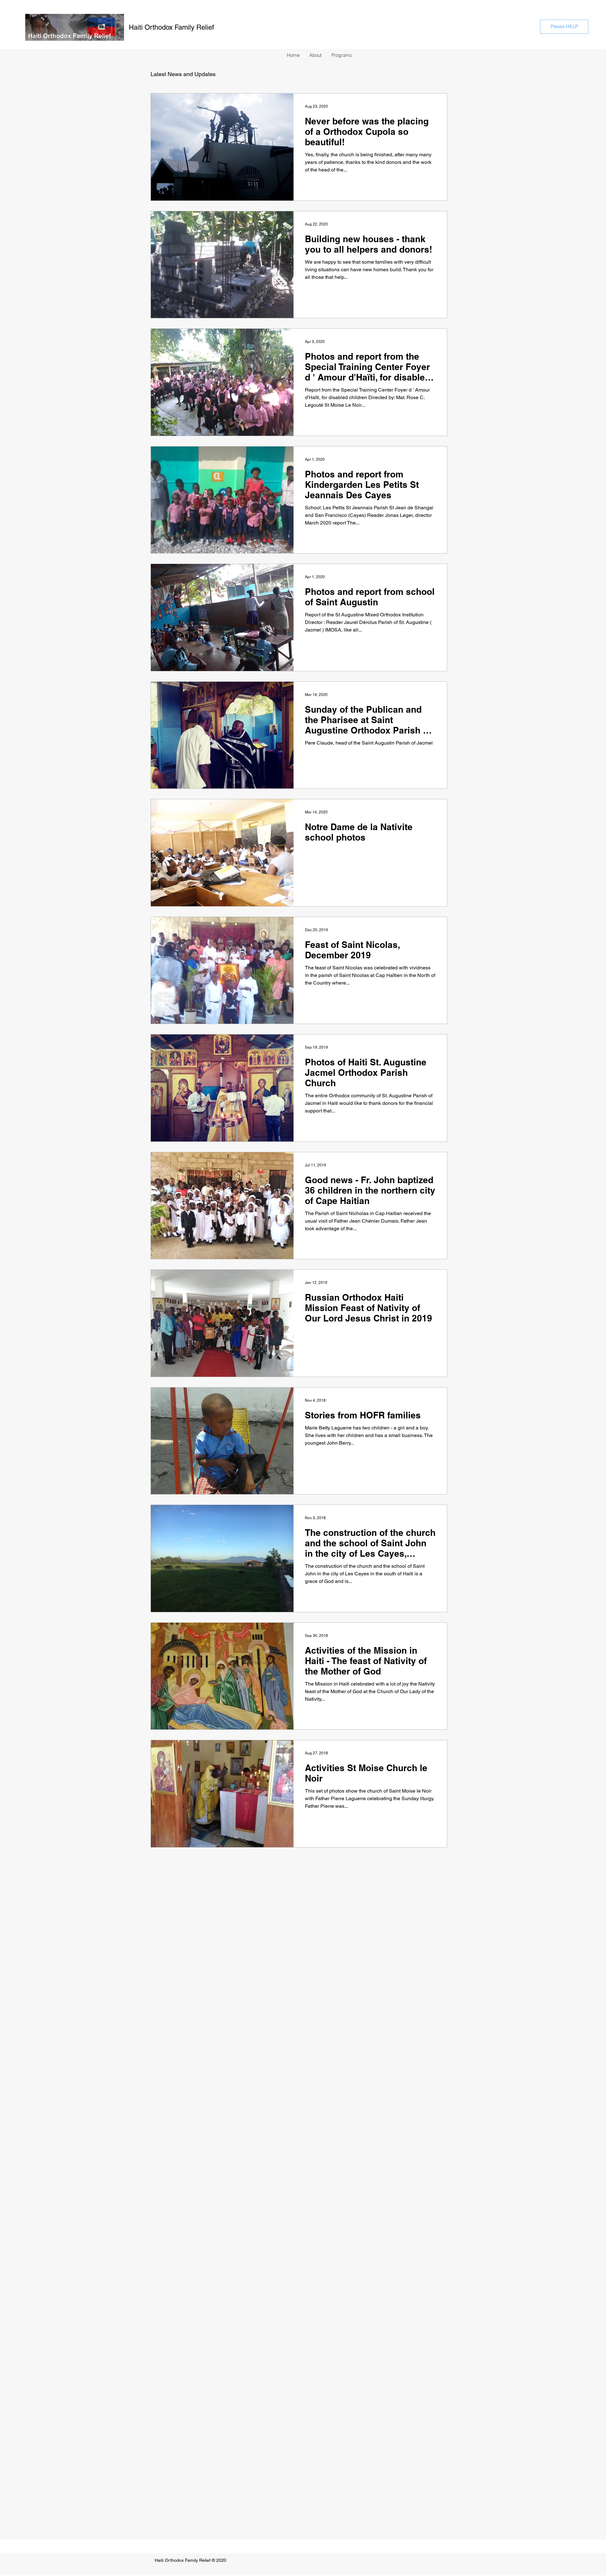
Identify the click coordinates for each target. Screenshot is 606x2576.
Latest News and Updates (183, 74)
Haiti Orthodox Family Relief (171, 27)
